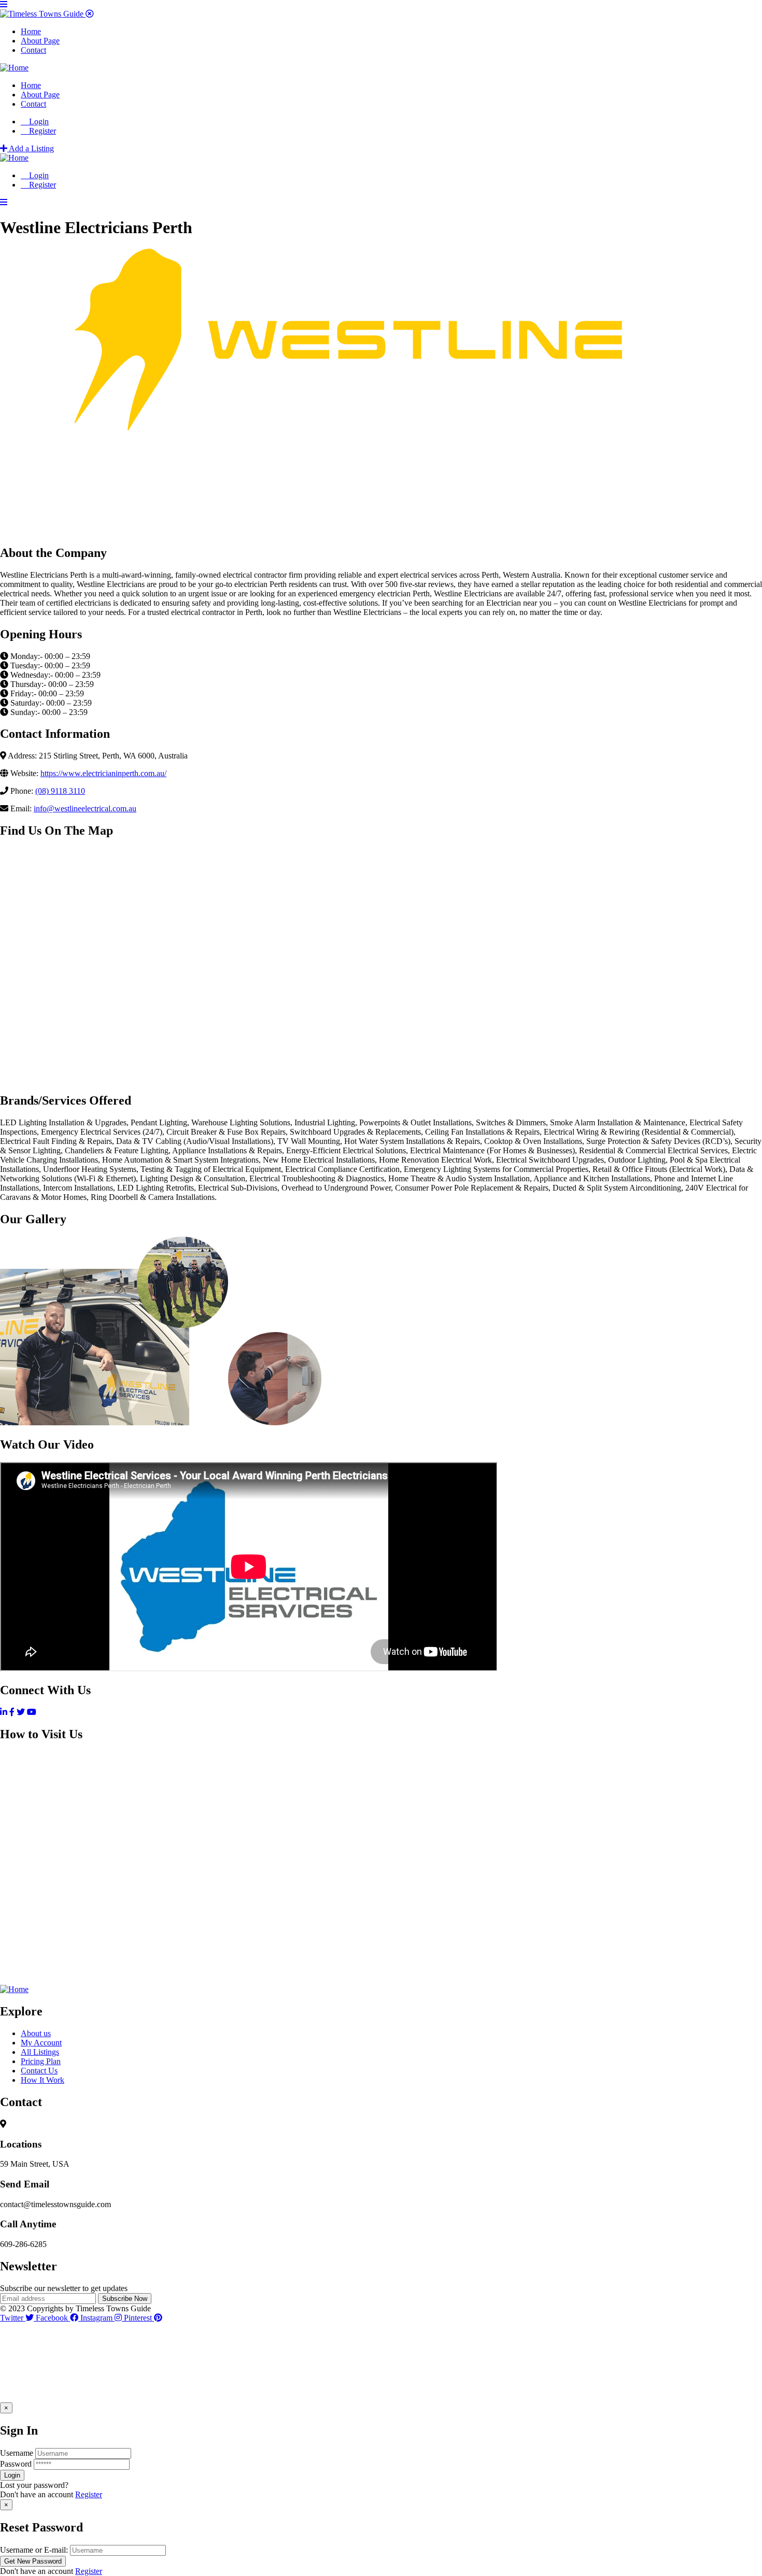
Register (89, 2494)
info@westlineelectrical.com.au (85, 808)
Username (17, 2453)
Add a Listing (31, 148)
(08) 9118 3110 (60, 791)
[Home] (14, 68)
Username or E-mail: (34, 2550)
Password (16, 2464)
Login (38, 121)
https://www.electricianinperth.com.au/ (103, 773)
